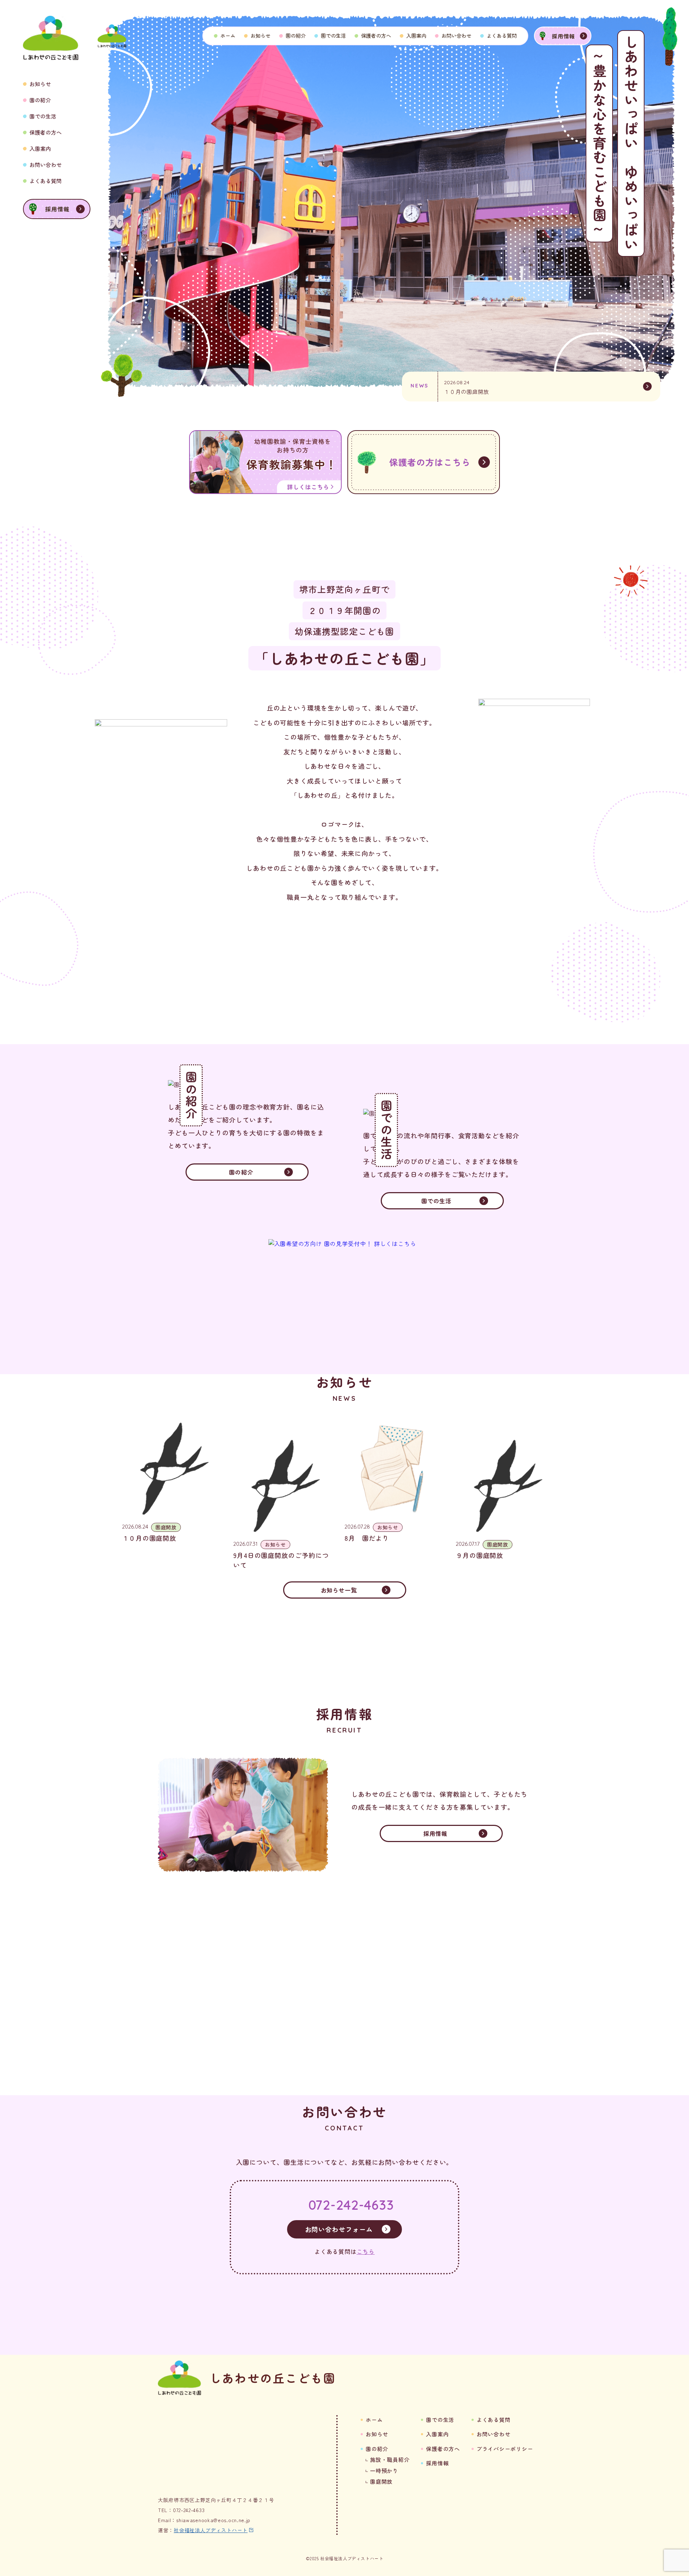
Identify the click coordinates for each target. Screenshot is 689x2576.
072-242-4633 (351, 2205)
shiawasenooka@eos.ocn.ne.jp (213, 2520)
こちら (366, 2251)
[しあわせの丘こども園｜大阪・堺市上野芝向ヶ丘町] (112, 36)
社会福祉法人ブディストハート (211, 2530)
